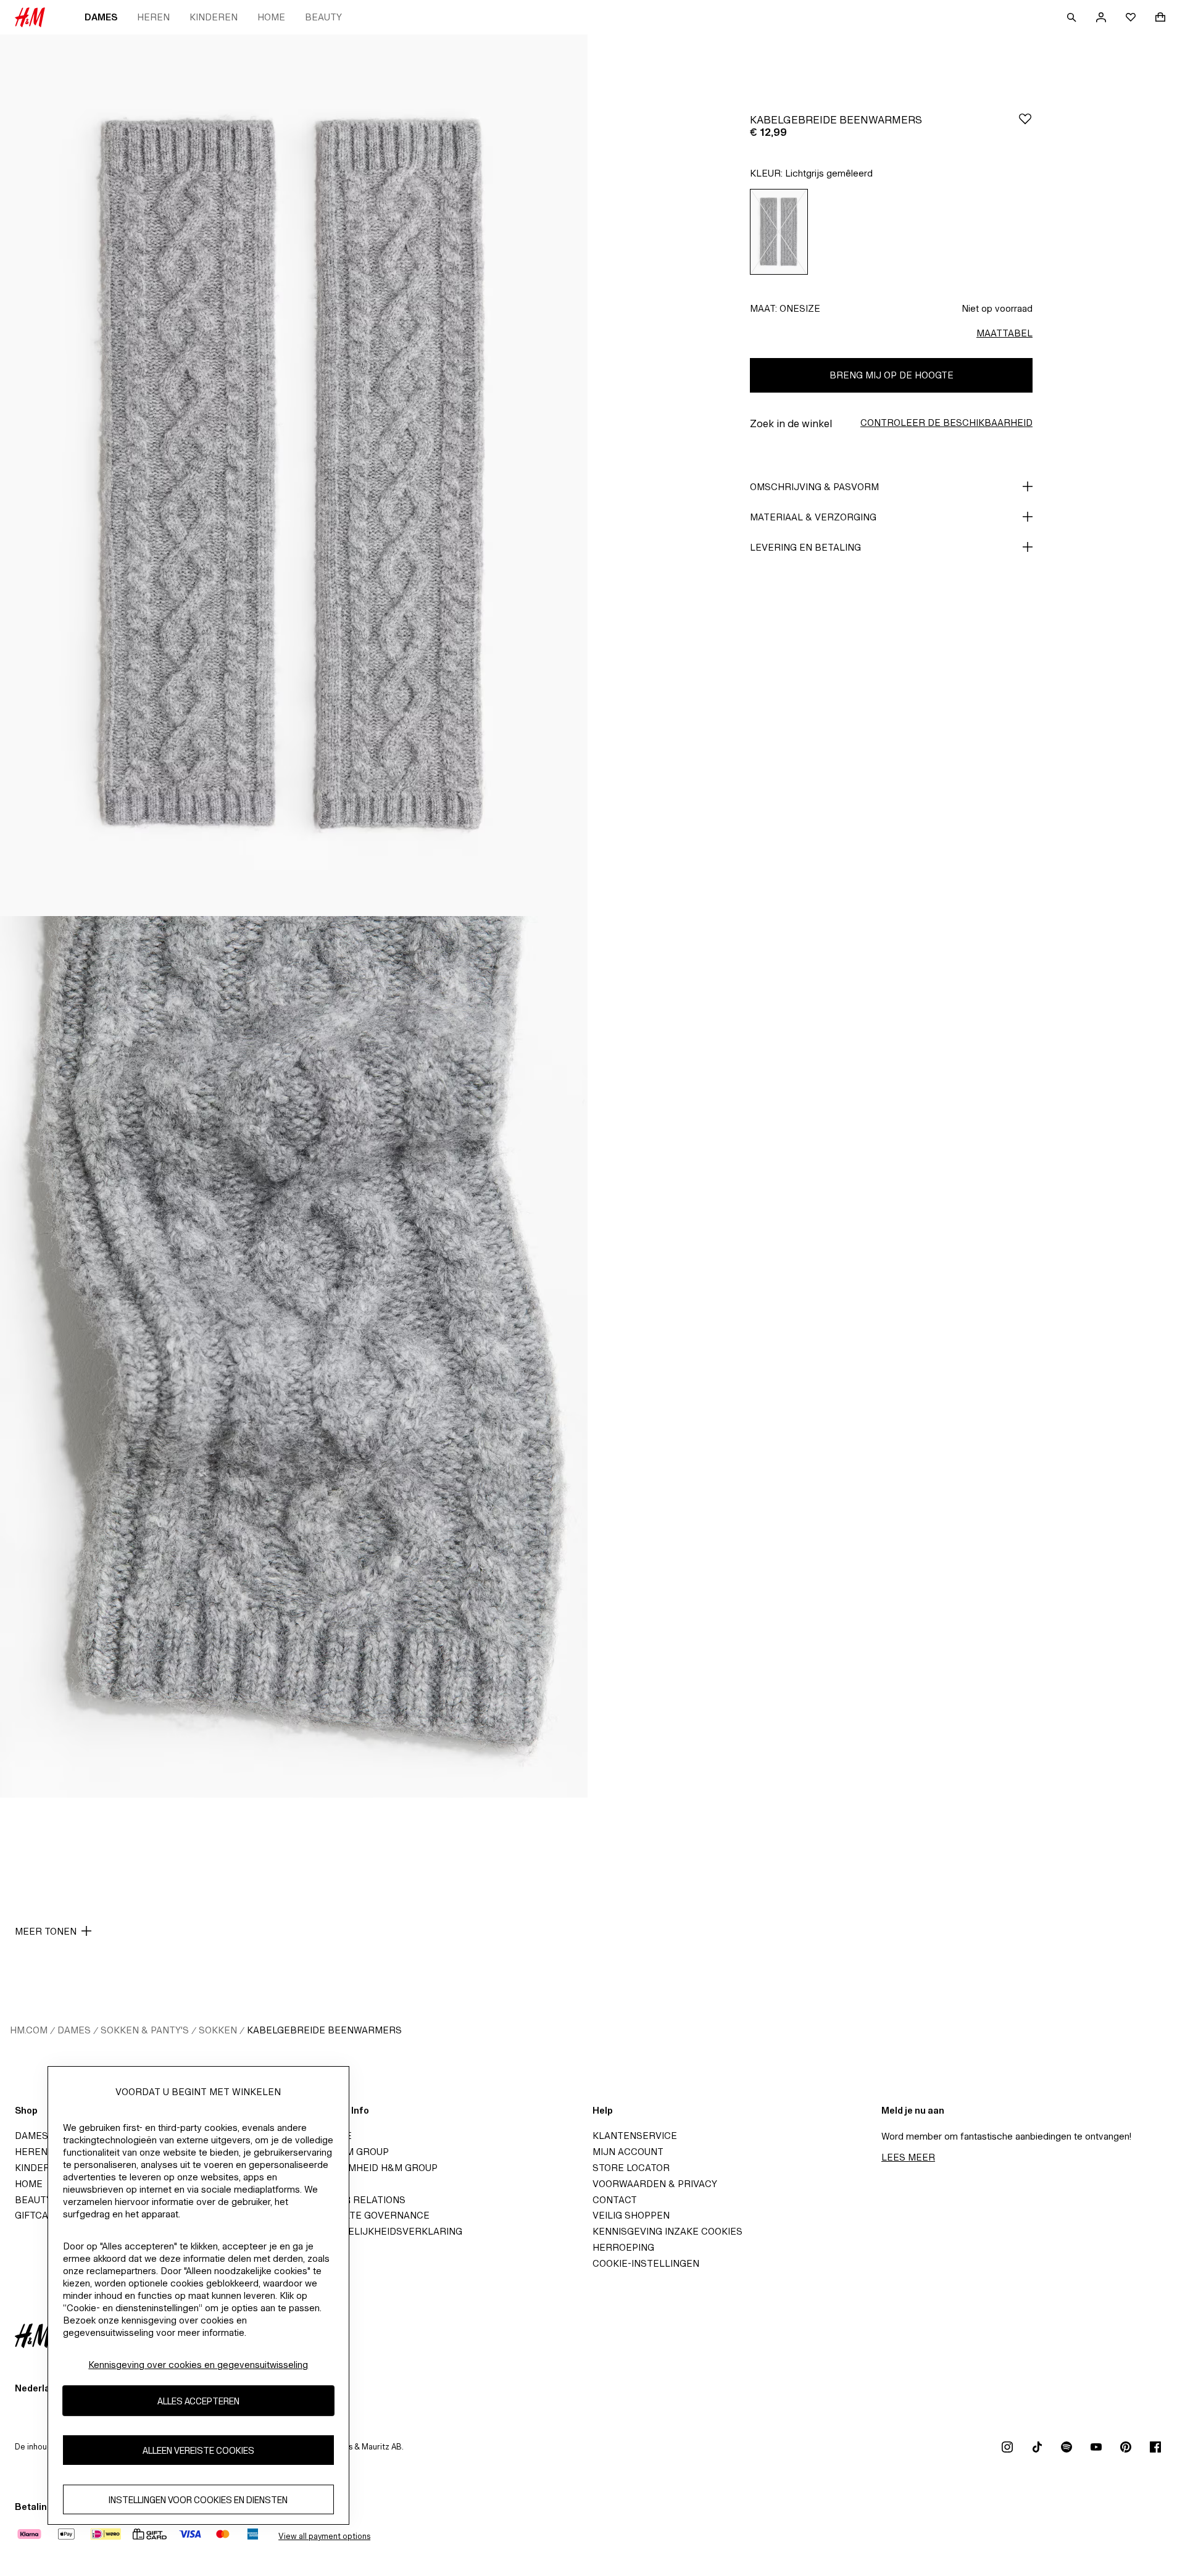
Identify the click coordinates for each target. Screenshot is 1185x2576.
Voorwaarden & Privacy (655, 2184)
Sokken (218, 2030)
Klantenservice (635, 2136)
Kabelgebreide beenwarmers (324, 2030)
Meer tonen (46, 1931)
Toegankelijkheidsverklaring (383, 2231)
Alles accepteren (198, 2400)
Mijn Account (628, 2152)
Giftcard (38, 2215)
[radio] (779, 232)
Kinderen (214, 17)
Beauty (323, 17)
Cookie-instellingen (646, 2263)
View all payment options (324, 2536)
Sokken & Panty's (145, 2030)
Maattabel (1004, 333)
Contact (615, 2200)
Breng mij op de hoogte (892, 375)
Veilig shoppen (631, 2215)
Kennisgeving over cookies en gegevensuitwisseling (198, 2365)
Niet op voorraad (997, 308)
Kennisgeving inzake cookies (667, 2231)
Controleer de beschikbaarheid (946, 423)
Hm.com (29, 2030)
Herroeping (623, 2247)
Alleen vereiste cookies (198, 2450)
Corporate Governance (367, 2215)
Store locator (631, 2168)
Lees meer (908, 2157)
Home (271, 17)
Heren (153, 17)
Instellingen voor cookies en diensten (198, 2499)
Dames (101, 17)
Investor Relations (355, 2200)
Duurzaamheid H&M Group (371, 2168)
